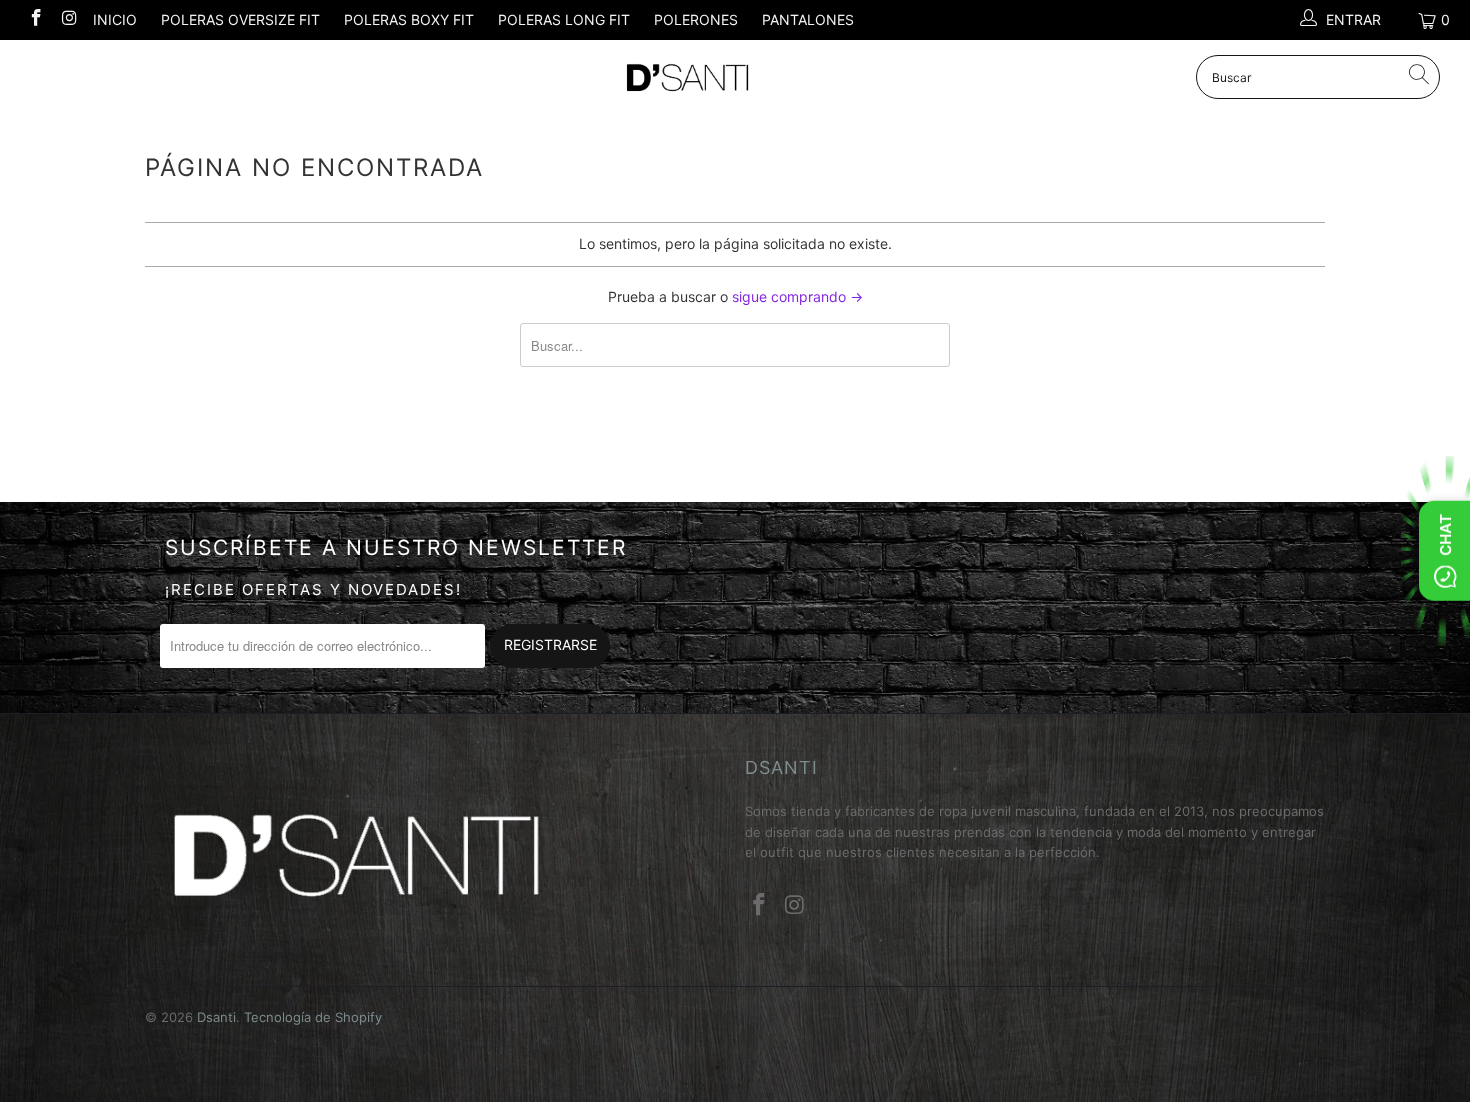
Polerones (696, 19)
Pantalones (808, 19)
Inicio (115, 19)
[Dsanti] (734, 78)
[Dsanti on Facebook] (35, 19)
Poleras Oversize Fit (240, 19)
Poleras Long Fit (564, 19)
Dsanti (216, 1017)
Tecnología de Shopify (313, 1017)
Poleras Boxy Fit (409, 19)
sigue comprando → (797, 296)
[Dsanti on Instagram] (69, 19)
